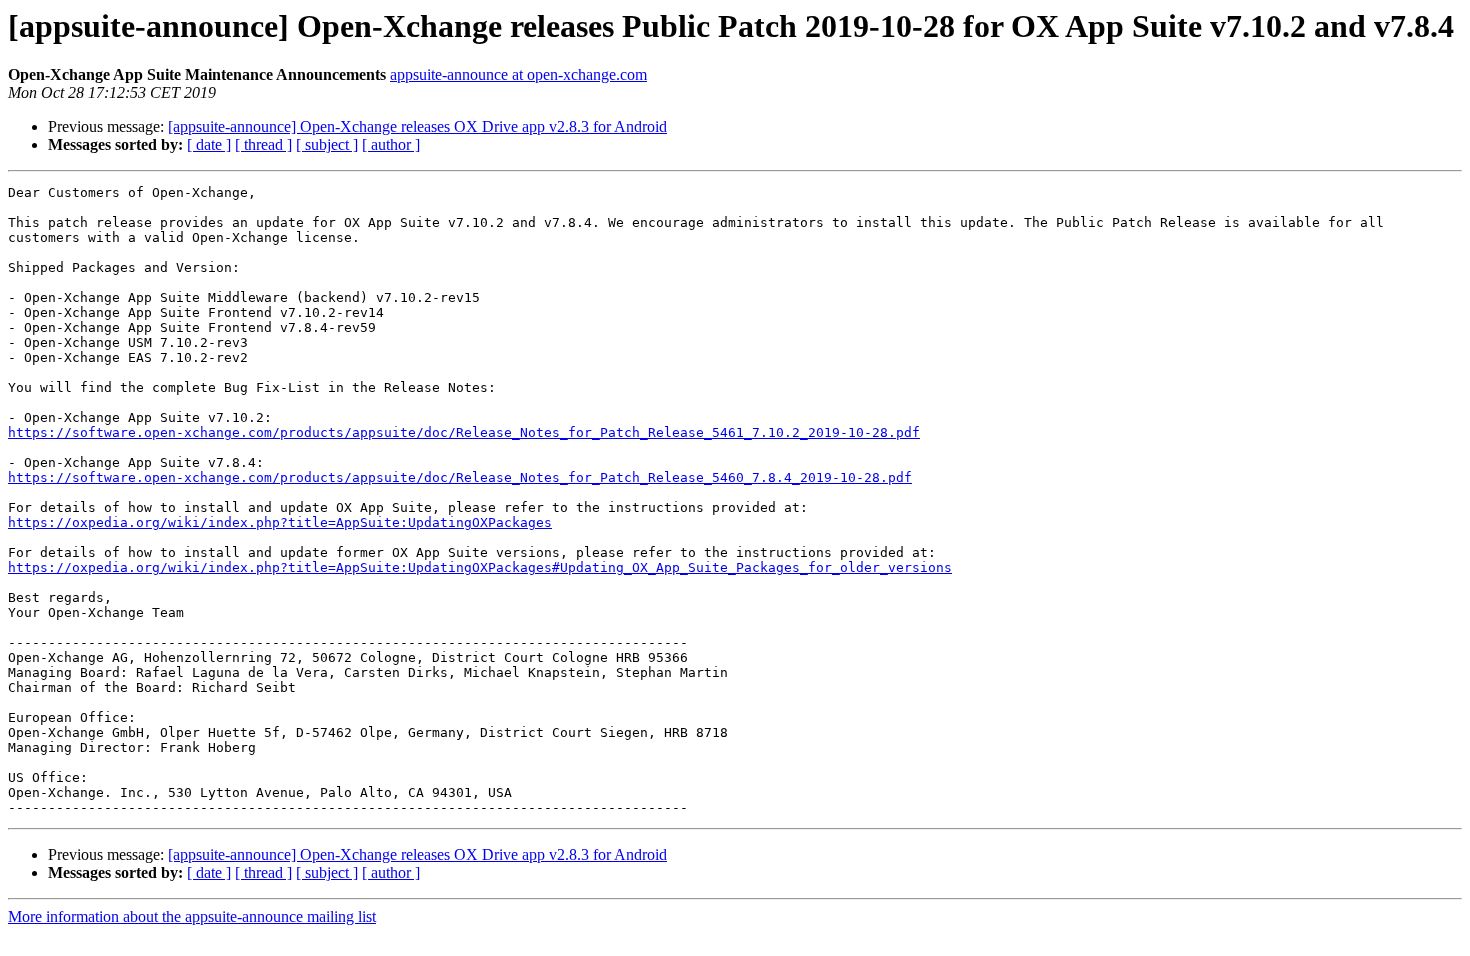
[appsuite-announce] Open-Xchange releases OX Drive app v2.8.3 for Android (417, 126)
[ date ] (209, 144)
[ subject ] (327, 144)
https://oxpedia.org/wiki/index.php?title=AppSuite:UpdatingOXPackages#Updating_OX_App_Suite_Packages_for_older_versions (480, 567)
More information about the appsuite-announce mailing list (192, 916)
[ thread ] (263, 144)
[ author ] (391, 144)
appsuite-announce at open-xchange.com (518, 74)
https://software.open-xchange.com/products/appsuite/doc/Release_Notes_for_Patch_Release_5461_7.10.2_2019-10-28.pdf (464, 432)
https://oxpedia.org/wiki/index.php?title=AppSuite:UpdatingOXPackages (280, 522)
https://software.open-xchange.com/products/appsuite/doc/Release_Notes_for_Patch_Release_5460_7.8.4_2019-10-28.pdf (460, 477)
